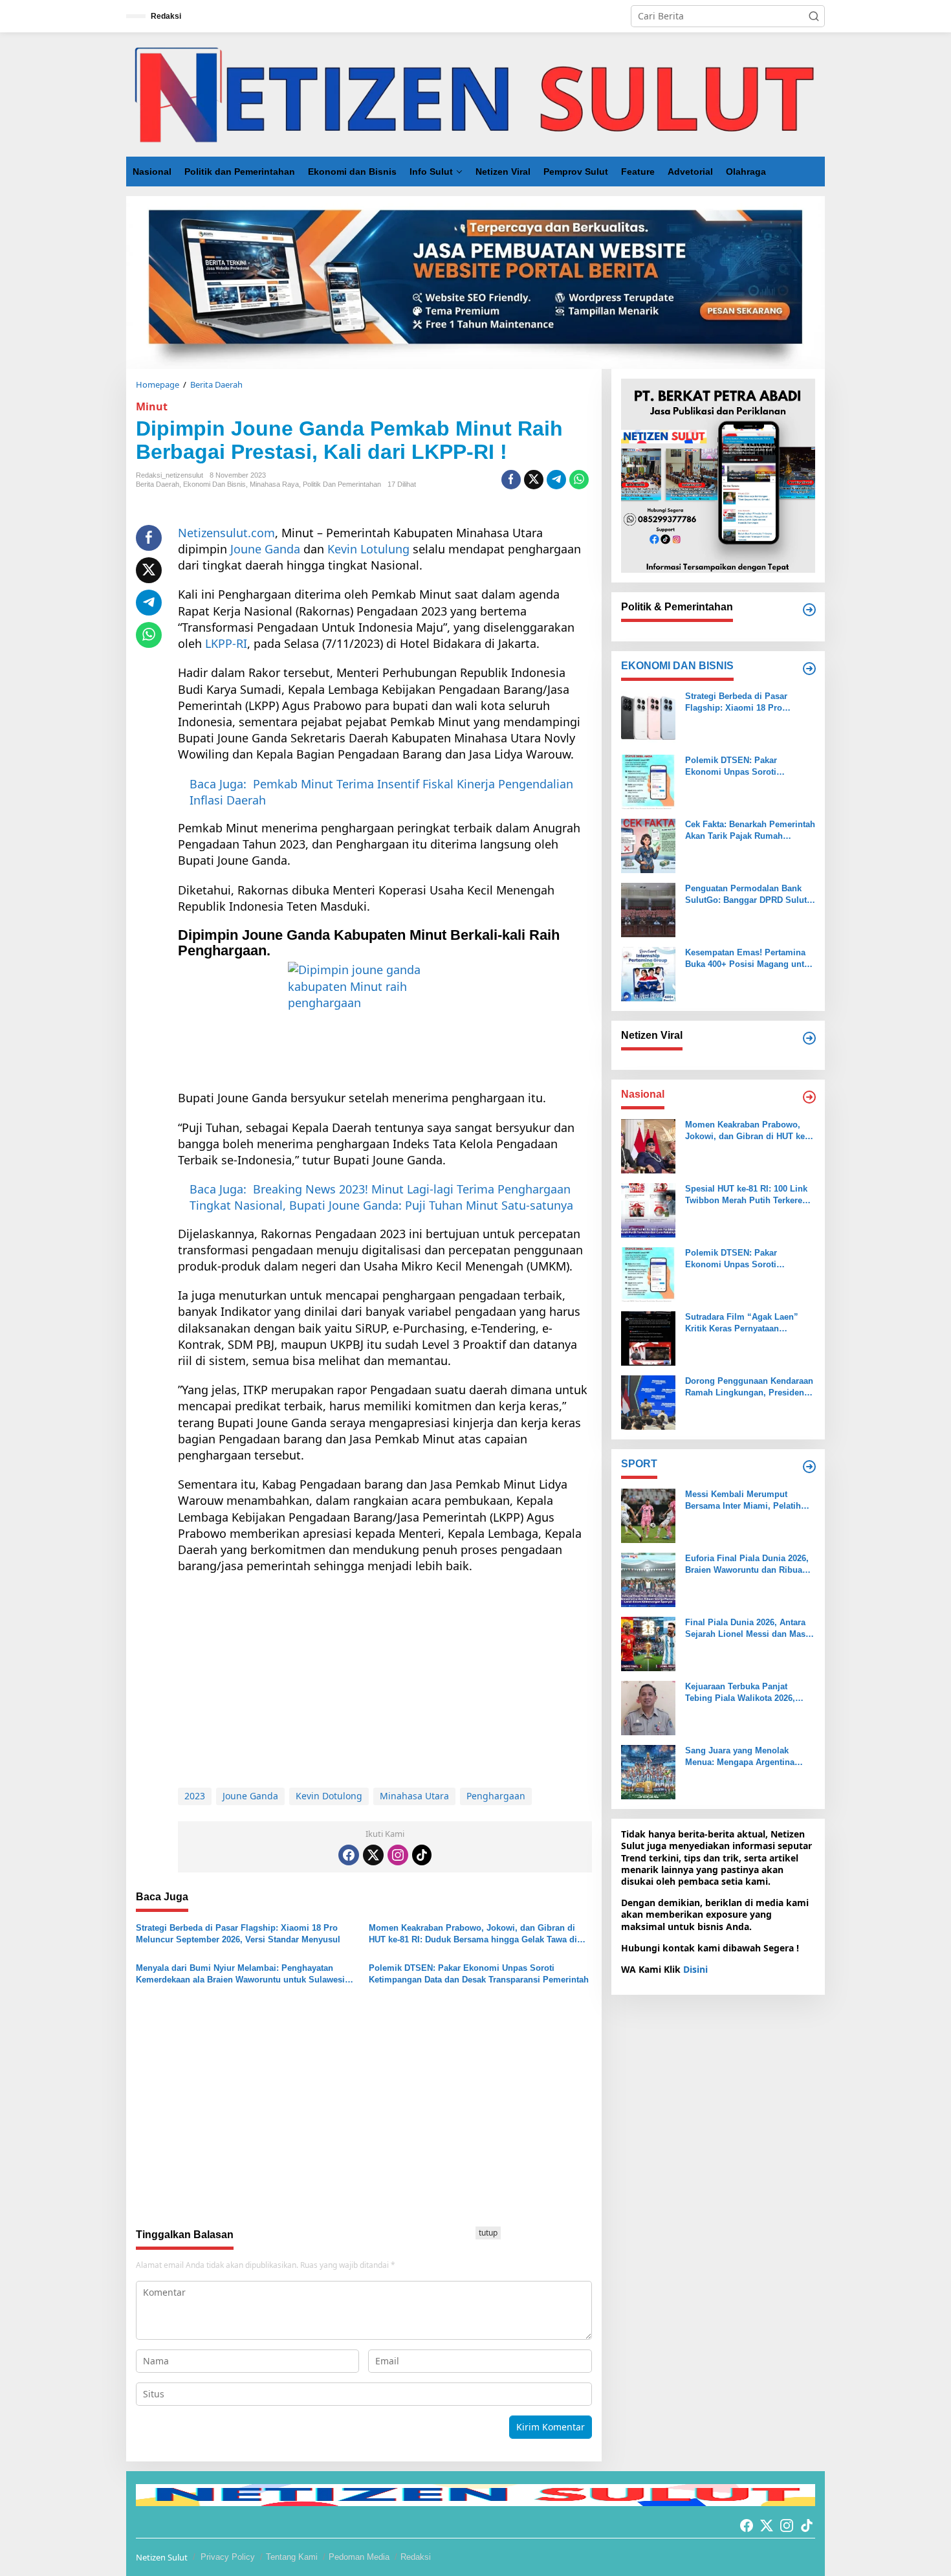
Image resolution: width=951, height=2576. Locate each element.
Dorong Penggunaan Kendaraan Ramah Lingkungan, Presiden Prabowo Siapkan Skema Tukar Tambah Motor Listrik (749, 1387)
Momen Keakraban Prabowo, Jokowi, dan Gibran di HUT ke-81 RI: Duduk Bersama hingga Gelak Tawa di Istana (473, 1934)
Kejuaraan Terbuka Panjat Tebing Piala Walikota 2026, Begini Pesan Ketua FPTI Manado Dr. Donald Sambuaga (747, 1693)
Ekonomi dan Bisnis (214, 484)
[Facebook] (349, 1855)
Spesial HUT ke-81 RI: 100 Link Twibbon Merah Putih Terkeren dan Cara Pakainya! (746, 1195)
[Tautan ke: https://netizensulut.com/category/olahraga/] (809, 1467)
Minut (152, 406)
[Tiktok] (422, 1855)
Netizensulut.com (226, 533)
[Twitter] (373, 1855)
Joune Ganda (264, 549)
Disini (695, 1969)
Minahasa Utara (414, 1796)
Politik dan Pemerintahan (342, 484)
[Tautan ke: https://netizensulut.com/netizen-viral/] (809, 1038)
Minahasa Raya (274, 484)
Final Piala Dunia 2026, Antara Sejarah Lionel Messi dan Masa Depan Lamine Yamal (748, 1629)
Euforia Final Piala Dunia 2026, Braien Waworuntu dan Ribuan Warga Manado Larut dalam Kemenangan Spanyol (747, 1565)
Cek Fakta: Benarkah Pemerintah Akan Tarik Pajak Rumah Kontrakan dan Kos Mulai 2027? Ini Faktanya (750, 831)
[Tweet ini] (534, 480)
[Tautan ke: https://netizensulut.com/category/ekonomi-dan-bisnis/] (809, 669)
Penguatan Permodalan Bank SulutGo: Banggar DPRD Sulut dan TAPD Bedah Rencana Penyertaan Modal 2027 (746, 895)
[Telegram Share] (556, 480)
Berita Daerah (158, 484)
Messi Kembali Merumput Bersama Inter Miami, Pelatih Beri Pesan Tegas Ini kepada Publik (743, 1501)
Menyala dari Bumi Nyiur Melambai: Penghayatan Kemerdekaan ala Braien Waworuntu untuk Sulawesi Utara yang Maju (240, 1974)
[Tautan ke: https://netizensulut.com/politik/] (809, 610)
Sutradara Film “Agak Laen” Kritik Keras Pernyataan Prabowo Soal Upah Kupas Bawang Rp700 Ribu (742, 1323)
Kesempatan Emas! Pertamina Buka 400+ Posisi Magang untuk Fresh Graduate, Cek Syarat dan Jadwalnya (749, 959)
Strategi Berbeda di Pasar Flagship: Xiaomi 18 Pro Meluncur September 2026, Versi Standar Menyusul (238, 1934)
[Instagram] (398, 1855)
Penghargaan (496, 1796)
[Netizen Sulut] (475, 94)
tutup (488, 2233)
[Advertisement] (385, 1678)
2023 (195, 1796)
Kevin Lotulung (368, 549)
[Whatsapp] (579, 480)
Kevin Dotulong (329, 1796)
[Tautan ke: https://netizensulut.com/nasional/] (809, 1097)
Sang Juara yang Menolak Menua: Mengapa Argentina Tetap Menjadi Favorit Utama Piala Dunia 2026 (742, 1757)
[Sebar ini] (511, 480)
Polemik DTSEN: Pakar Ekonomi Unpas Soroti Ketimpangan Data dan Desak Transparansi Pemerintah (479, 1974)
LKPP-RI (226, 643)
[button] (814, 16)
